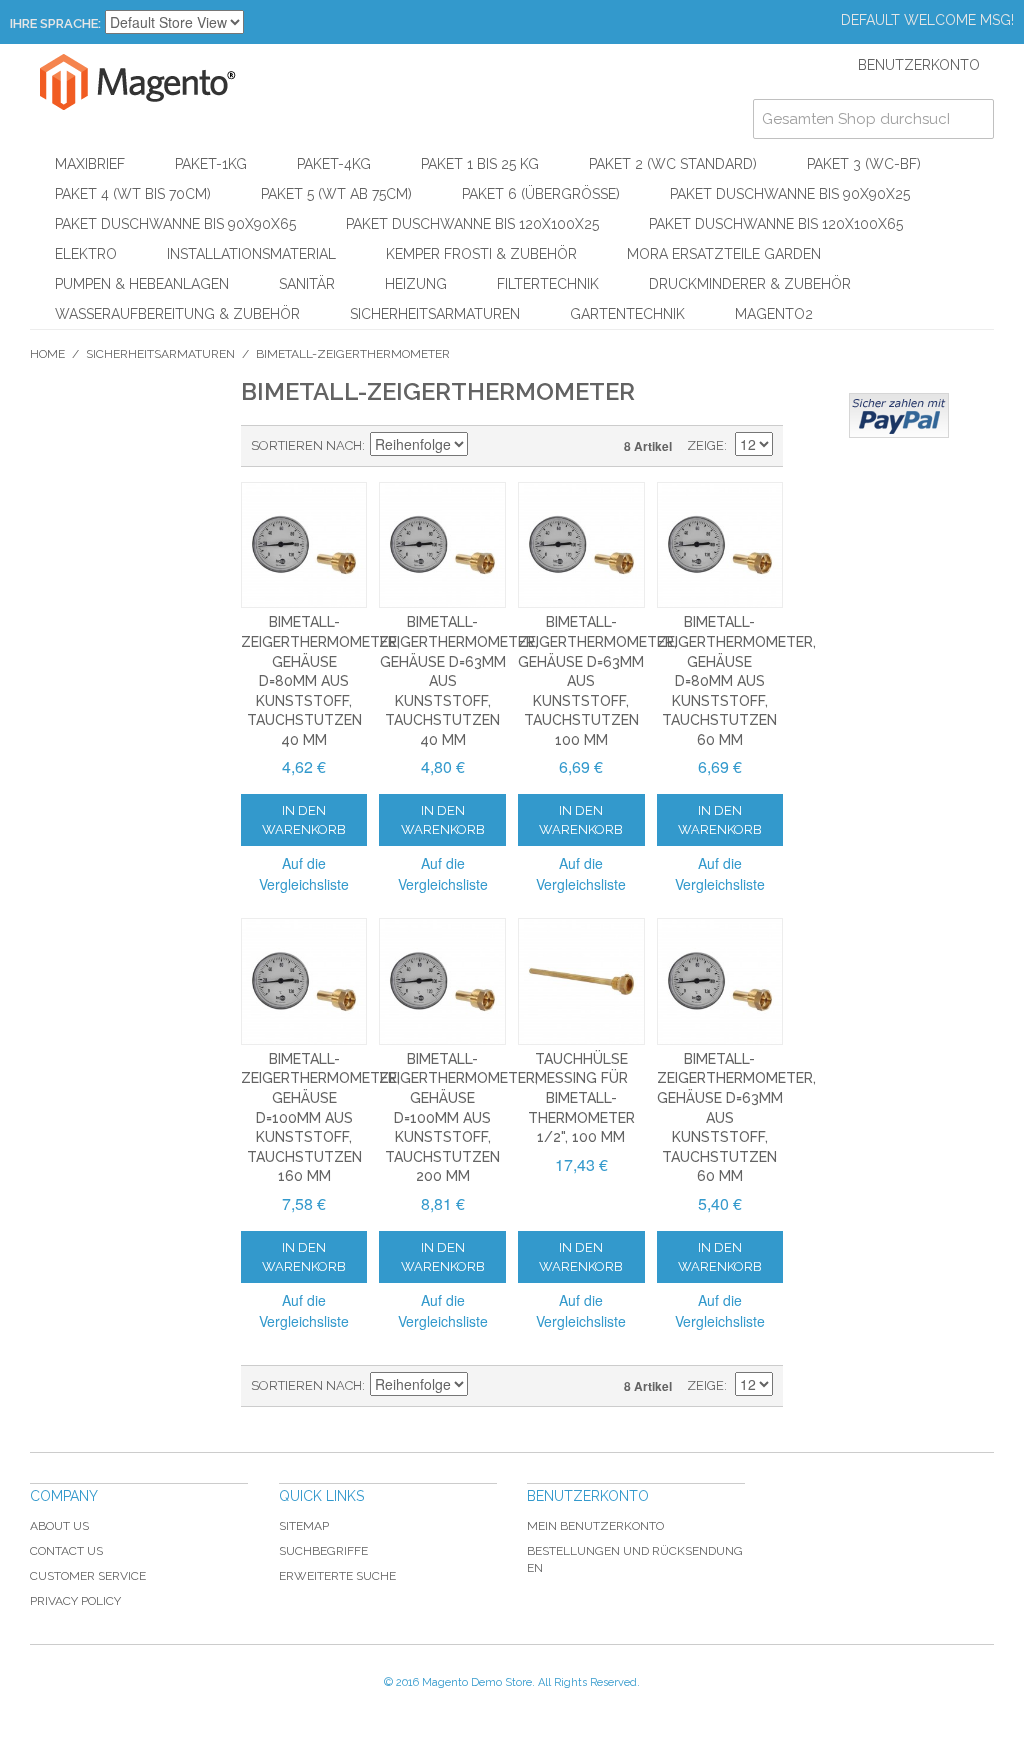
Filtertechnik (548, 284)
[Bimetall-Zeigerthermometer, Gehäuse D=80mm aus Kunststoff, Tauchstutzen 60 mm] (720, 545)
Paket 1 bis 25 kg (480, 164)
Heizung (416, 284)
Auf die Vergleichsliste (304, 873)
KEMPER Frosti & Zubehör (481, 254)
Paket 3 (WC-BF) (864, 164)
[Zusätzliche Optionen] (899, 415)
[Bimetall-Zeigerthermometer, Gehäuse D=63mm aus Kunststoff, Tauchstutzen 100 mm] (581, 545)
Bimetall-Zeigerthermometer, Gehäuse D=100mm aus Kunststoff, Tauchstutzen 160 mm (320, 1118)
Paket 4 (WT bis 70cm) (133, 194)
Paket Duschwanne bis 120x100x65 (776, 224)
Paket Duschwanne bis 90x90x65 (175, 224)
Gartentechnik (627, 314)
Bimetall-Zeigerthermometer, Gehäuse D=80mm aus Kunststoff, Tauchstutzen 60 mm (736, 681)
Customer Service (88, 1576)
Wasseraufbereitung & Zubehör (177, 314)
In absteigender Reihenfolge (486, 446)
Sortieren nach (306, 445)
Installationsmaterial (251, 254)
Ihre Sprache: (55, 23)
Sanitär (307, 284)
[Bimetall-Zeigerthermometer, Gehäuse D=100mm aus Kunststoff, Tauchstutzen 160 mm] (304, 981)
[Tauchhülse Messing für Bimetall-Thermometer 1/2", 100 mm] (581, 981)
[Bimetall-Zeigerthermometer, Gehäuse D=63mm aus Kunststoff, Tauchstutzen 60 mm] (720, 981)
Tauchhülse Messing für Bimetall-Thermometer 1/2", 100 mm (581, 1098)
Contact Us (66, 1551)
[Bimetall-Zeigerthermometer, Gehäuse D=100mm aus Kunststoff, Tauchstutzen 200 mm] (442, 981)
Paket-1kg (211, 164)
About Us (59, 1526)
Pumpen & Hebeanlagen (142, 284)
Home (47, 354)
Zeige (705, 445)
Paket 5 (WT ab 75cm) (336, 194)
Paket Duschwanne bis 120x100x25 (472, 224)
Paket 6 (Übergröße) (541, 194)
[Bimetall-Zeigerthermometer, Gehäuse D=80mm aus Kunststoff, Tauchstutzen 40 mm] (304, 545)
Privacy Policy (75, 1601)
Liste (556, 446)
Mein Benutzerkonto (595, 1526)
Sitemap (304, 1526)
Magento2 (774, 314)
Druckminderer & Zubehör (750, 284)
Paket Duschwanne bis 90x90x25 (790, 194)
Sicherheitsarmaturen (435, 314)
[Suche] (974, 119)
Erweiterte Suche (337, 1576)
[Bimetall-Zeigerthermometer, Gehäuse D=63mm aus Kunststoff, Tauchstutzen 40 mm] (442, 545)
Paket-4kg (334, 164)
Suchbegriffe (323, 1551)
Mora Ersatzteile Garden (724, 254)
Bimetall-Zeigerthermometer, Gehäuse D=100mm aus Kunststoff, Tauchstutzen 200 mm (458, 1118)
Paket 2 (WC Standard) (673, 164)
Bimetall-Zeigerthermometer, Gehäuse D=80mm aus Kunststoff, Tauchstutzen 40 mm (320, 681)
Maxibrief (90, 164)
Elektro (86, 254)
